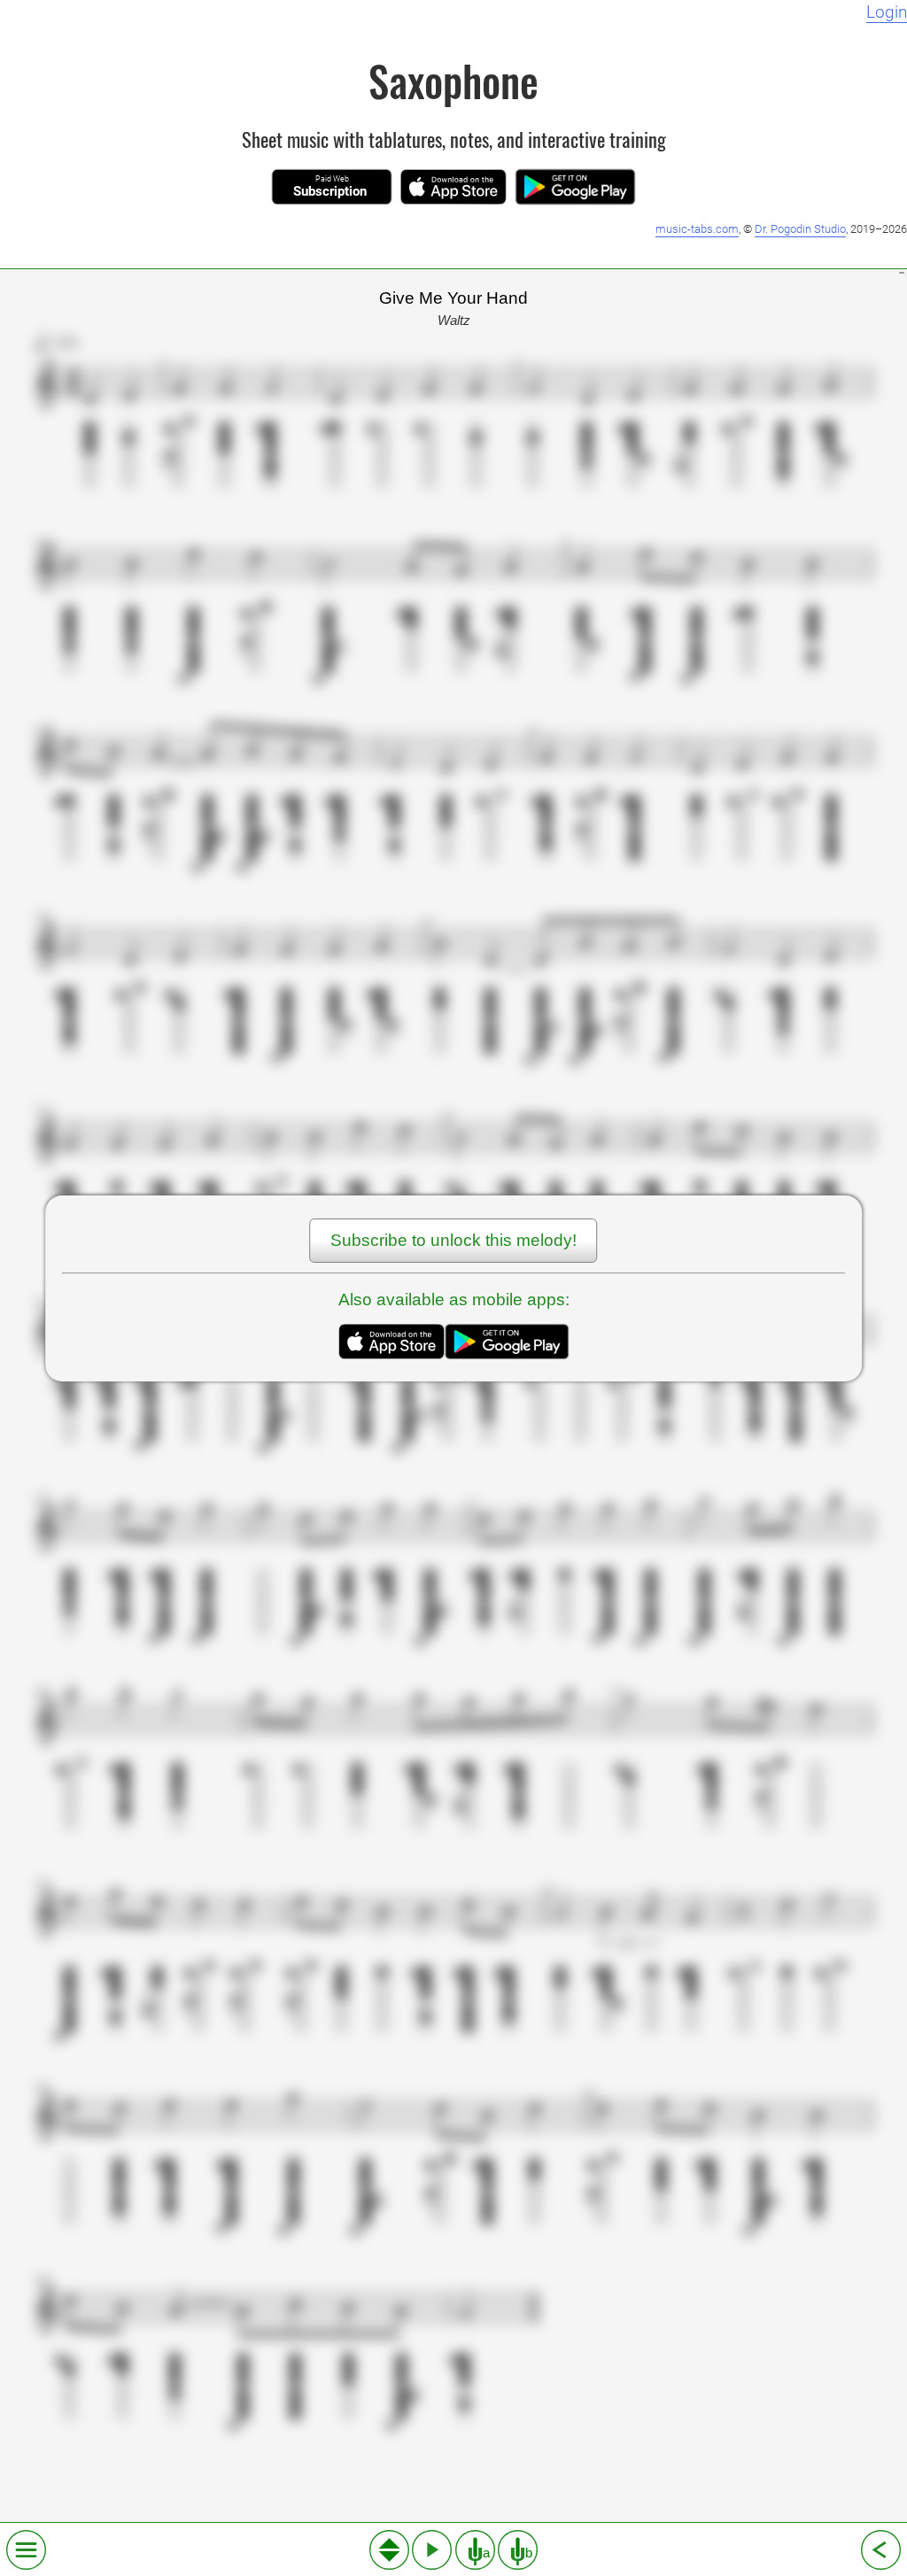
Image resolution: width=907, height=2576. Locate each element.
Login (887, 12)
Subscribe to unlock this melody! (453, 1240)
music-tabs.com (697, 229)
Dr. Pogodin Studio (800, 229)
